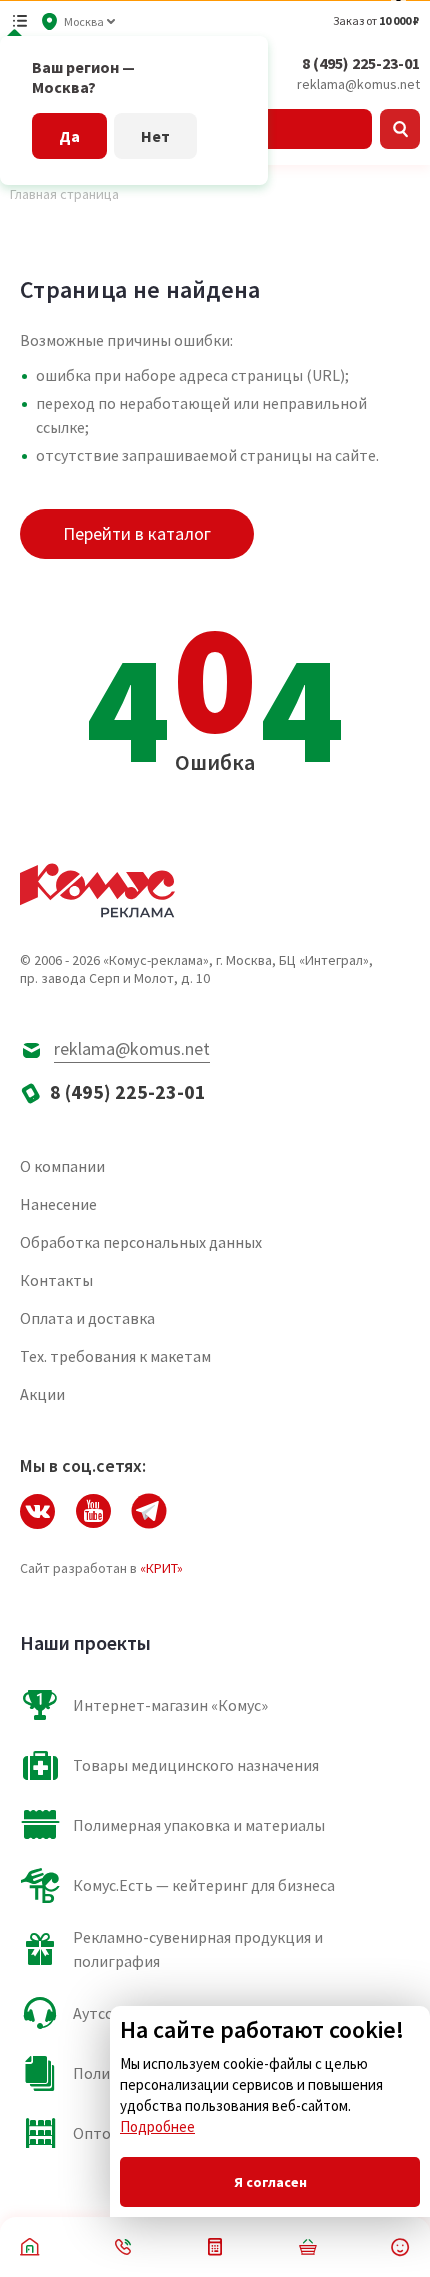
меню (20, 21)
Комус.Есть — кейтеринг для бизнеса (204, 1885)
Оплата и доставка (87, 1318)
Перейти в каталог (137, 533)
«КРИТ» (161, 1568)
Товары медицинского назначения (196, 1765)
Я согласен (270, 2182)
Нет (155, 136)
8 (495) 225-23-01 (361, 63)
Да (69, 136)
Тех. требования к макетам (115, 1356)
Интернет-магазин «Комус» (170, 1705)
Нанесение (58, 1204)
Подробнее (157, 2126)
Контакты (56, 1280)
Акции (42, 1394)
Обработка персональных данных (141, 1242)
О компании (62, 1166)
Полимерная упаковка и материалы (199, 1825)
